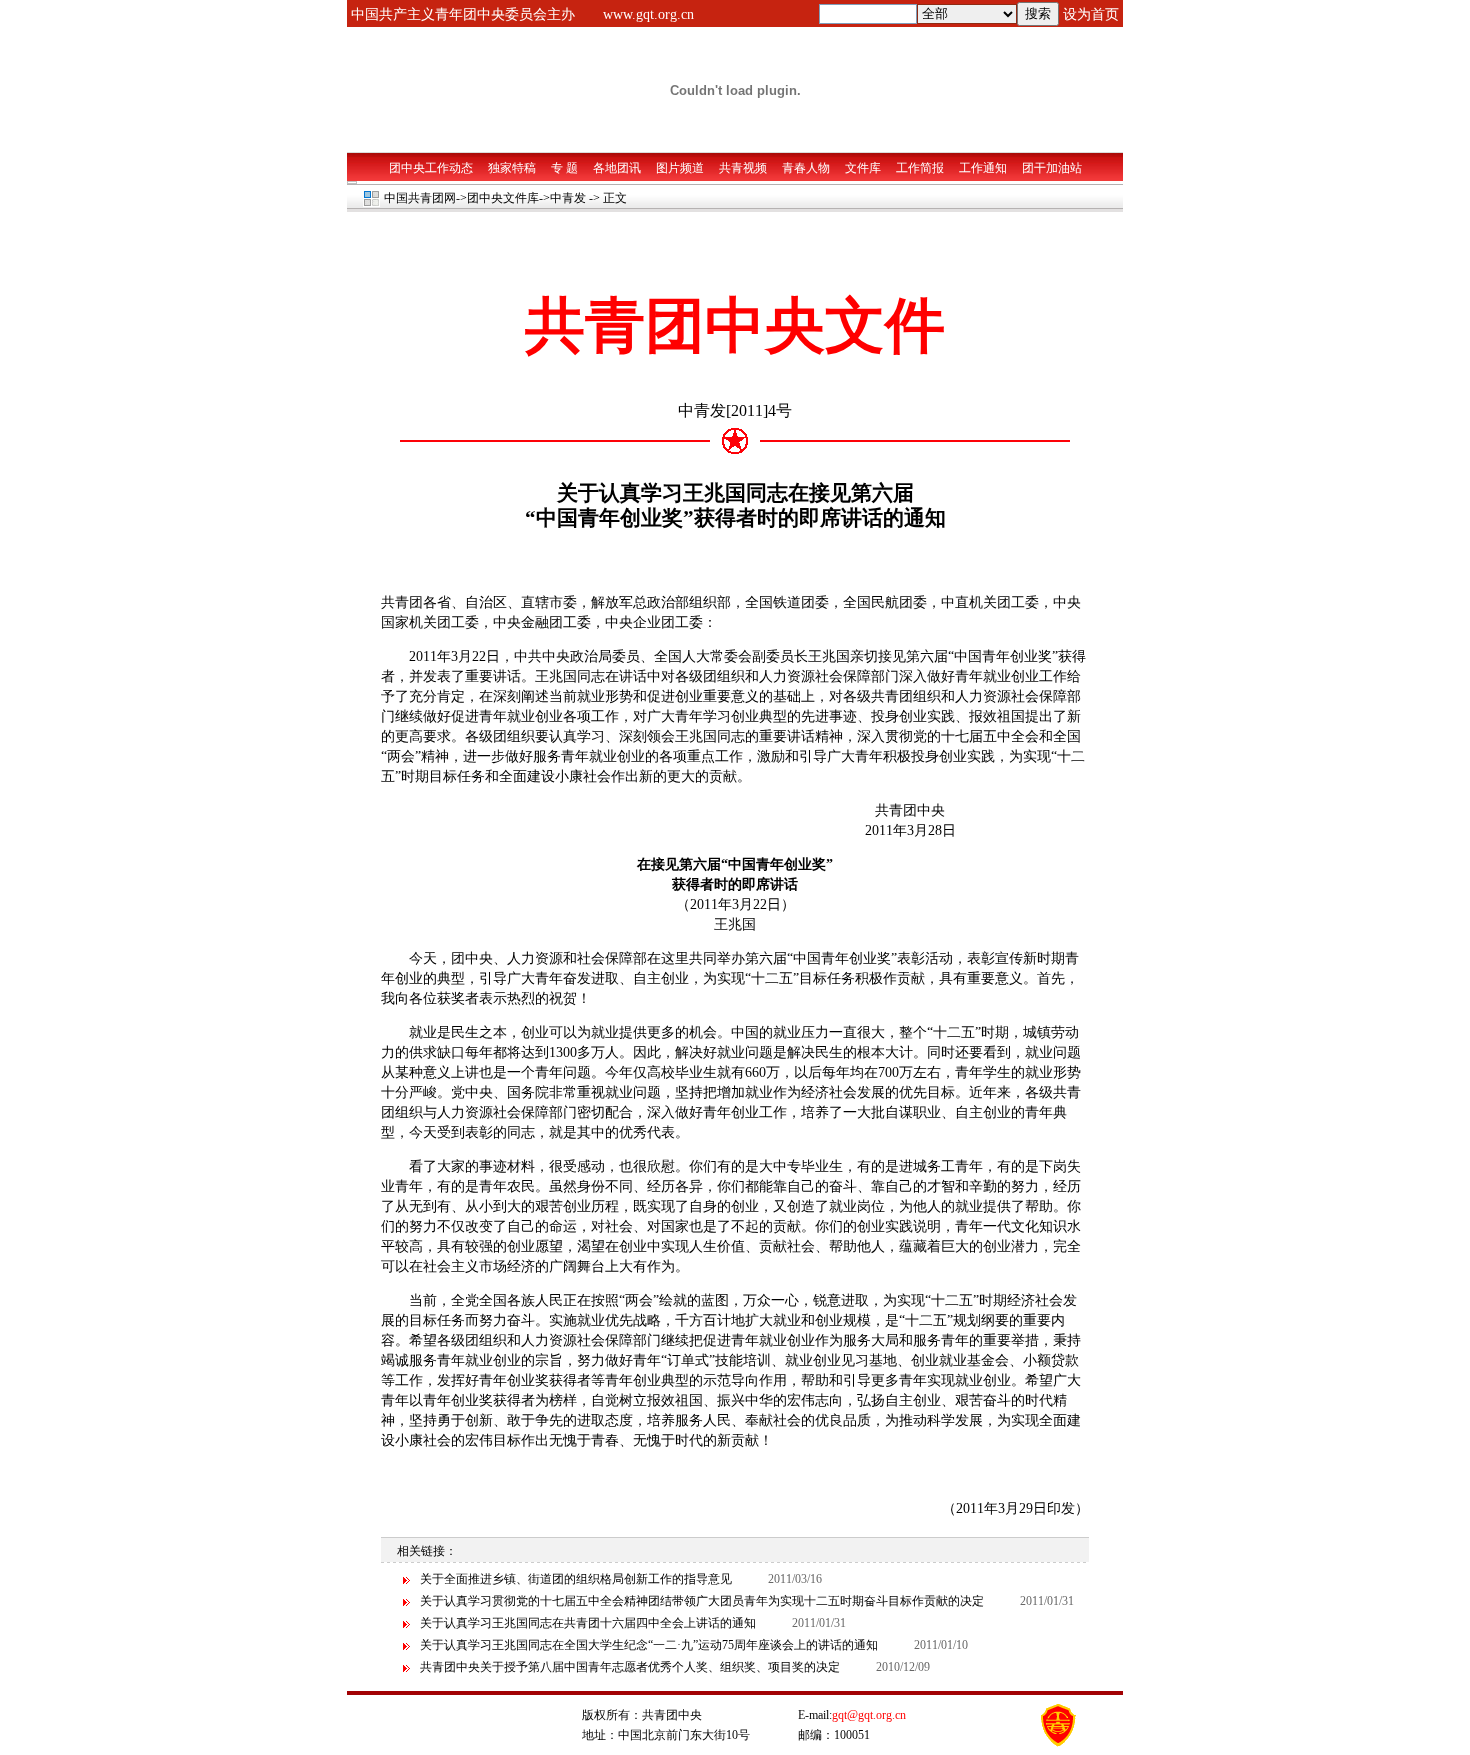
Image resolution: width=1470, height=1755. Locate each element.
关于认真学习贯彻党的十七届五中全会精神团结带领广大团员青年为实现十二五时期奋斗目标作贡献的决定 (702, 1601)
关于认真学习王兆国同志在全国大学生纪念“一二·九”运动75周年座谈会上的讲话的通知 (649, 1645)
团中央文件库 (503, 198)
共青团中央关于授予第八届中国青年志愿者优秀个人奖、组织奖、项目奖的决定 (630, 1667)
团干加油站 (1052, 168)
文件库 (863, 168)
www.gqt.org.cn (648, 14)
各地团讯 (617, 168)
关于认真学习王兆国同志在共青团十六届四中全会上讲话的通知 (588, 1623)
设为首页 (1091, 14)
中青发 (568, 198)
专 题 (564, 168)
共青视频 (743, 168)
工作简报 (920, 168)
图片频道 (680, 168)
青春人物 (806, 168)
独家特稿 (512, 168)
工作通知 (983, 168)
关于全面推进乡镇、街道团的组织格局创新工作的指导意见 (576, 1579)
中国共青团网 (420, 198)
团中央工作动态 (431, 168)
